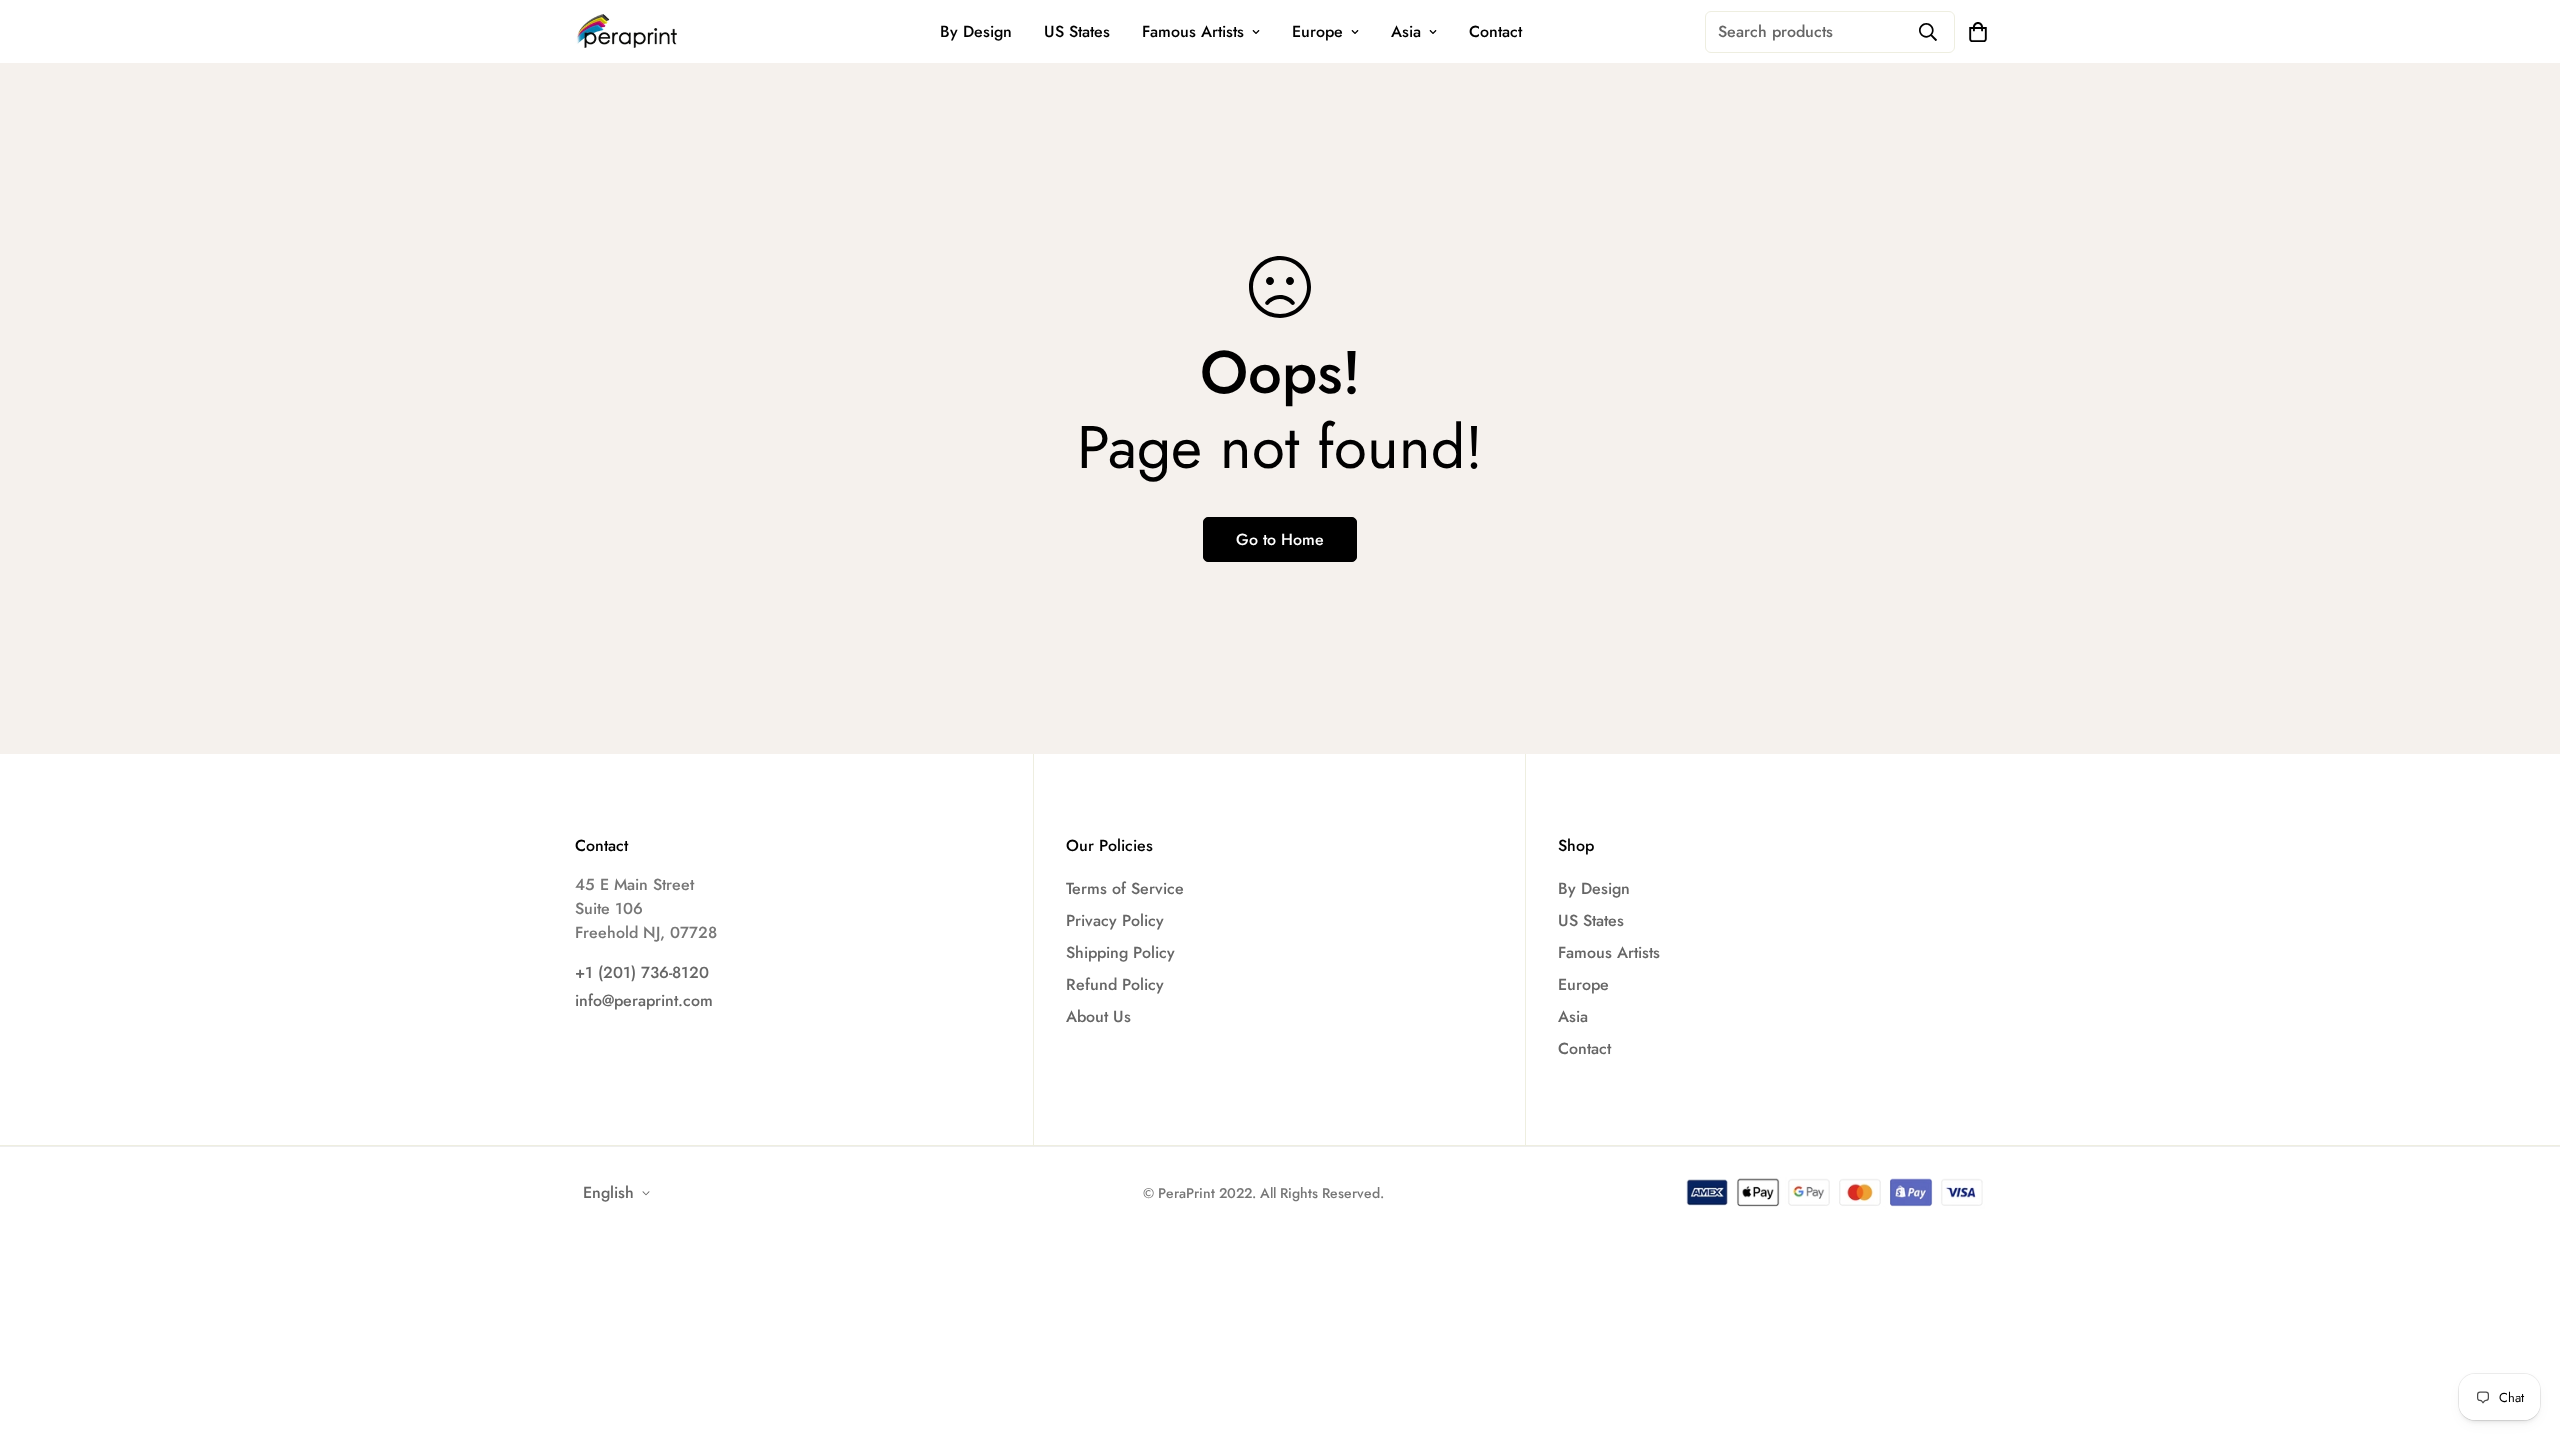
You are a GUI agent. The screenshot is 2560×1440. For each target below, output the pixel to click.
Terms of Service (1125, 888)
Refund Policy (1115, 984)
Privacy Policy (1115, 920)
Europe (1317, 31)
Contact (1495, 31)
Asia (1406, 31)
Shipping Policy (1120, 952)
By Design (976, 31)
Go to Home (1280, 539)
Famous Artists (1193, 31)
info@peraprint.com (644, 1000)
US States (1077, 31)
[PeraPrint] (627, 31)
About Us (1098, 1016)
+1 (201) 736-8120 (642, 972)
